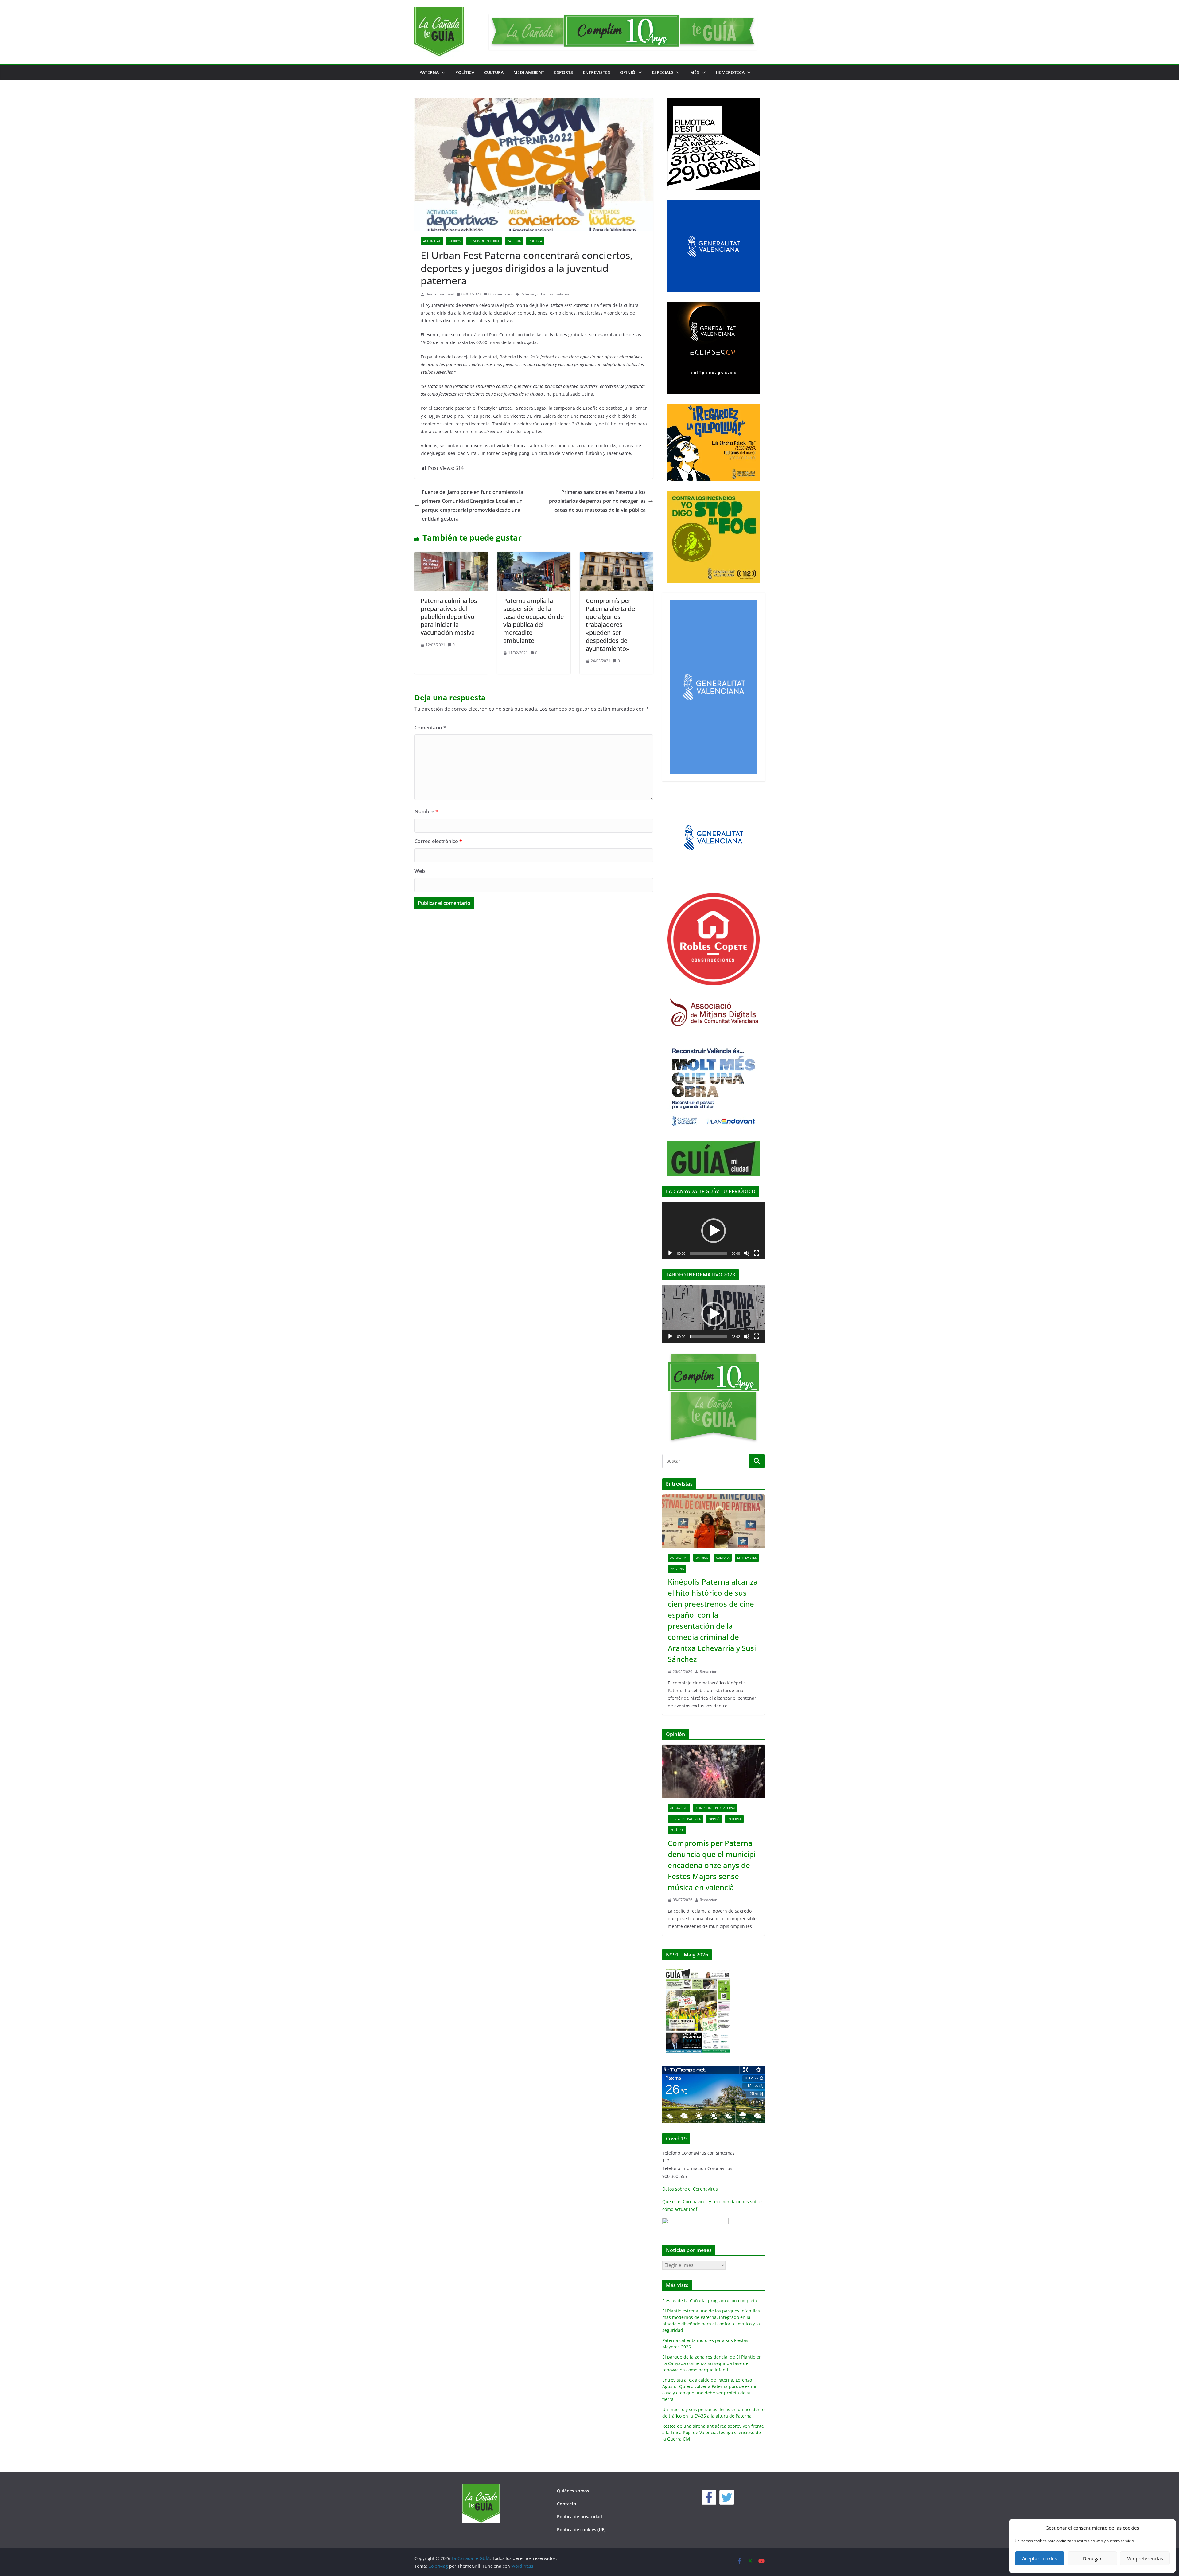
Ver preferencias (1145, 2558)
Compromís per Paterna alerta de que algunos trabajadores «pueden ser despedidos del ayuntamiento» (610, 625)
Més (695, 72)
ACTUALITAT (432, 241)
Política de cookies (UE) (581, 2529)
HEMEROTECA (730, 72)
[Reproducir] (670, 1253)
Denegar (1092, 2558)
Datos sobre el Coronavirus (690, 2189)
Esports (564, 72)
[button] (442, 72)
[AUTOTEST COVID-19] (695, 2222)
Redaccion (708, 1672)
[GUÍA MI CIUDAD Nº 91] (698, 1969)
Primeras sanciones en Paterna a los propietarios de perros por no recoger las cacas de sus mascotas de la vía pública (597, 501)
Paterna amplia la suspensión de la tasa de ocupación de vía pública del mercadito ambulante (533, 621)
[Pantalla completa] (757, 1253)
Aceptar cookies (1039, 2558)
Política (465, 72)
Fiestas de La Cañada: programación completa (710, 2301)
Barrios (455, 241)
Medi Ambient (529, 72)
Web (420, 871)
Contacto (567, 2504)
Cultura (494, 72)
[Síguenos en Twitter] (727, 2497)
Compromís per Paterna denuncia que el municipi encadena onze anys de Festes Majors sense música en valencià (712, 1865)
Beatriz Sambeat (440, 294)
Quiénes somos (573, 2491)
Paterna (527, 294)
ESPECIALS (663, 72)
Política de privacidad (580, 2517)
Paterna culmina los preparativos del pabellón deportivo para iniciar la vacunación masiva (449, 617)
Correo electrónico (438, 841)
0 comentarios (501, 294)
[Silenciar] (747, 1253)
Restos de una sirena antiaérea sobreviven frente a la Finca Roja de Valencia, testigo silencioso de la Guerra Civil (713, 2432)
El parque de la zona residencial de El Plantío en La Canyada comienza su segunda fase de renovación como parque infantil (712, 2363)
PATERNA (429, 72)
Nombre (426, 811)
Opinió (628, 72)
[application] (713, 1231)
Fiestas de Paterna (484, 241)
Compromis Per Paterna (715, 1808)
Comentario (430, 728)
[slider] (708, 1336)
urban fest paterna (553, 294)
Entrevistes (596, 72)
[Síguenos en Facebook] (709, 2497)
